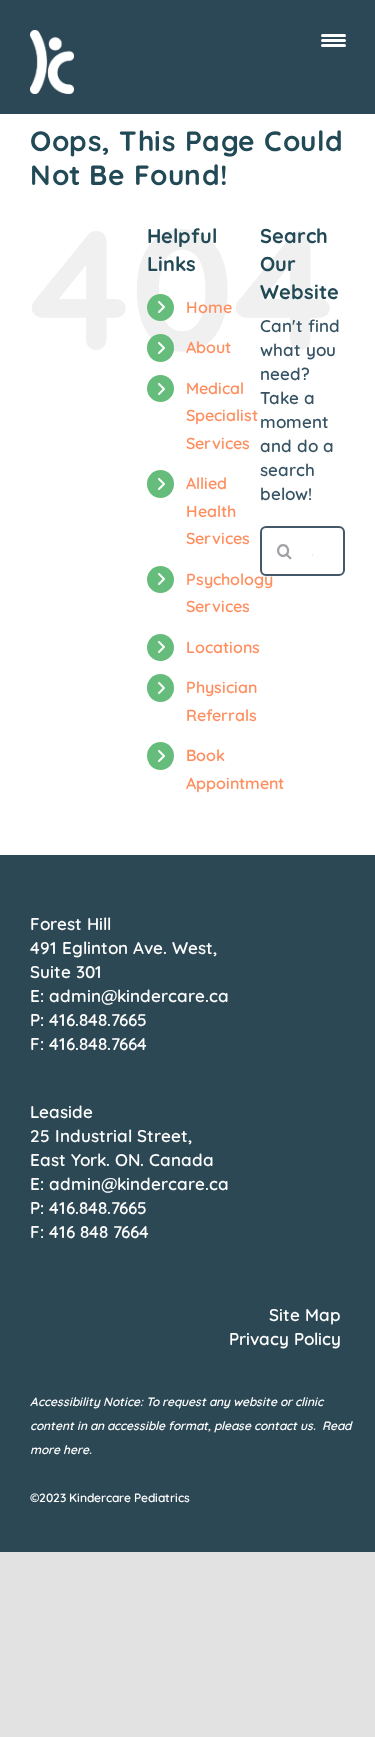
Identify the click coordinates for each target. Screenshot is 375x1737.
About (208, 347)
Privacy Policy (285, 1338)
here (76, 1449)
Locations (223, 647)
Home (209, 307)
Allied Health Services (218, 510)
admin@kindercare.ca (139, 995)
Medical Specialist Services (222, 415)
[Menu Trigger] (333, 39)
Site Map (305, 1314)
